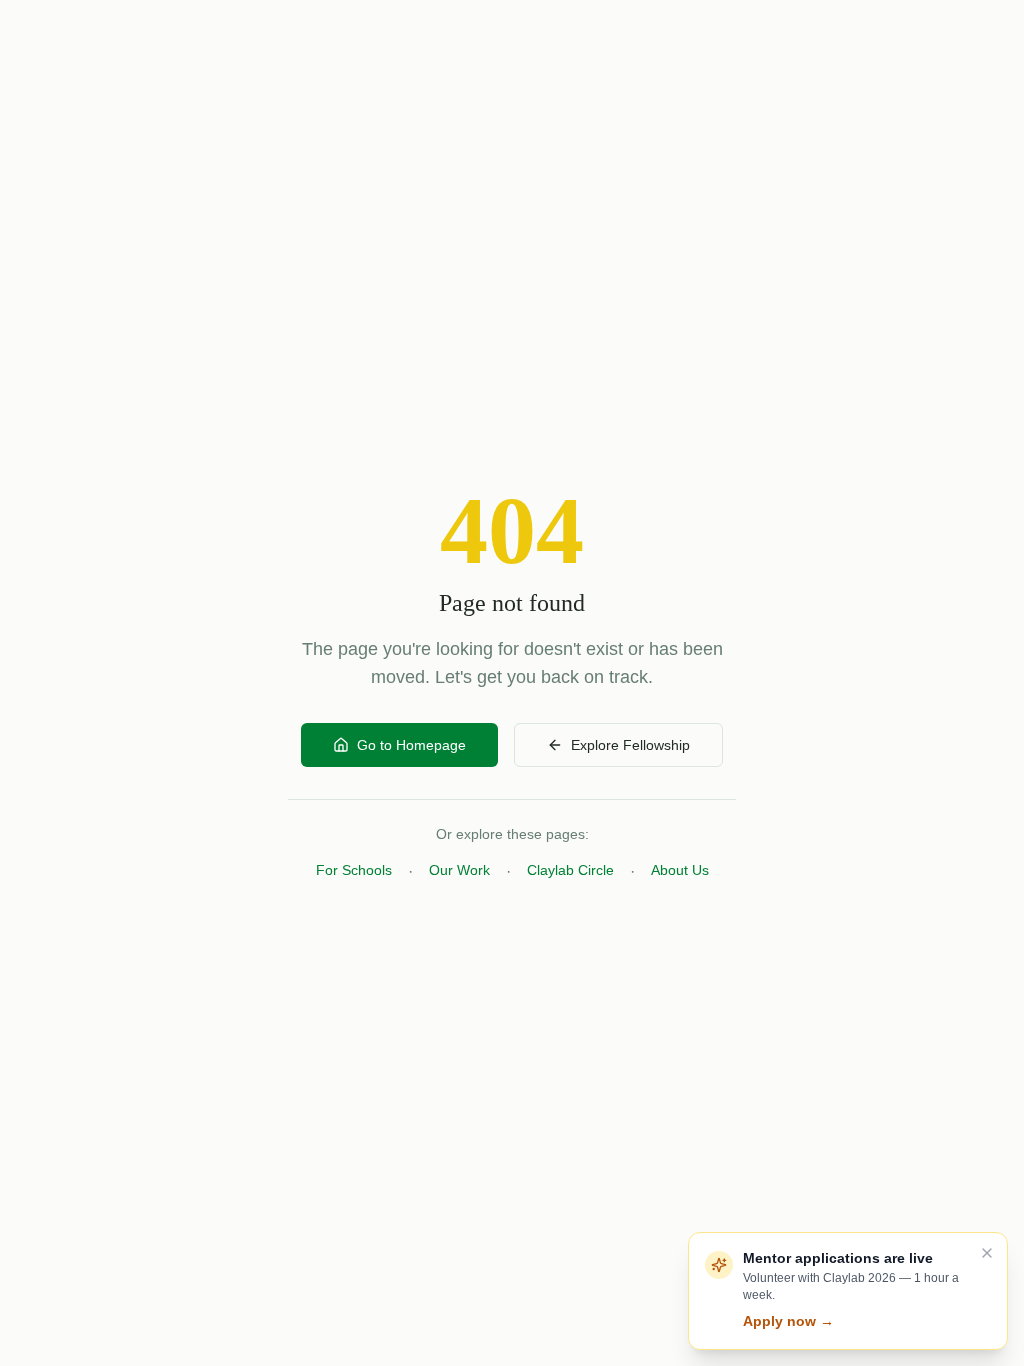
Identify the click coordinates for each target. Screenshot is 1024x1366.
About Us (680, 870)
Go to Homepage (411, 745)
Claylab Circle (570, 870)
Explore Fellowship (630, 745)
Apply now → (788, 1321)
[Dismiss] (987, 1253)
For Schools (354, 870)
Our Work (459, 870)
